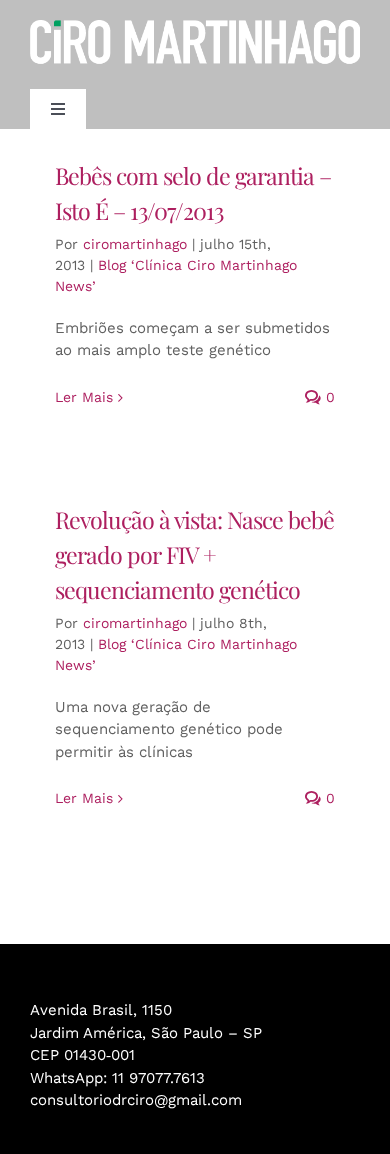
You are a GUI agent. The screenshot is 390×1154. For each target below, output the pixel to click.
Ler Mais (84, 397)
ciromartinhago (135, 244)
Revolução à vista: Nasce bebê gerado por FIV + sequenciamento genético (194, 554)
